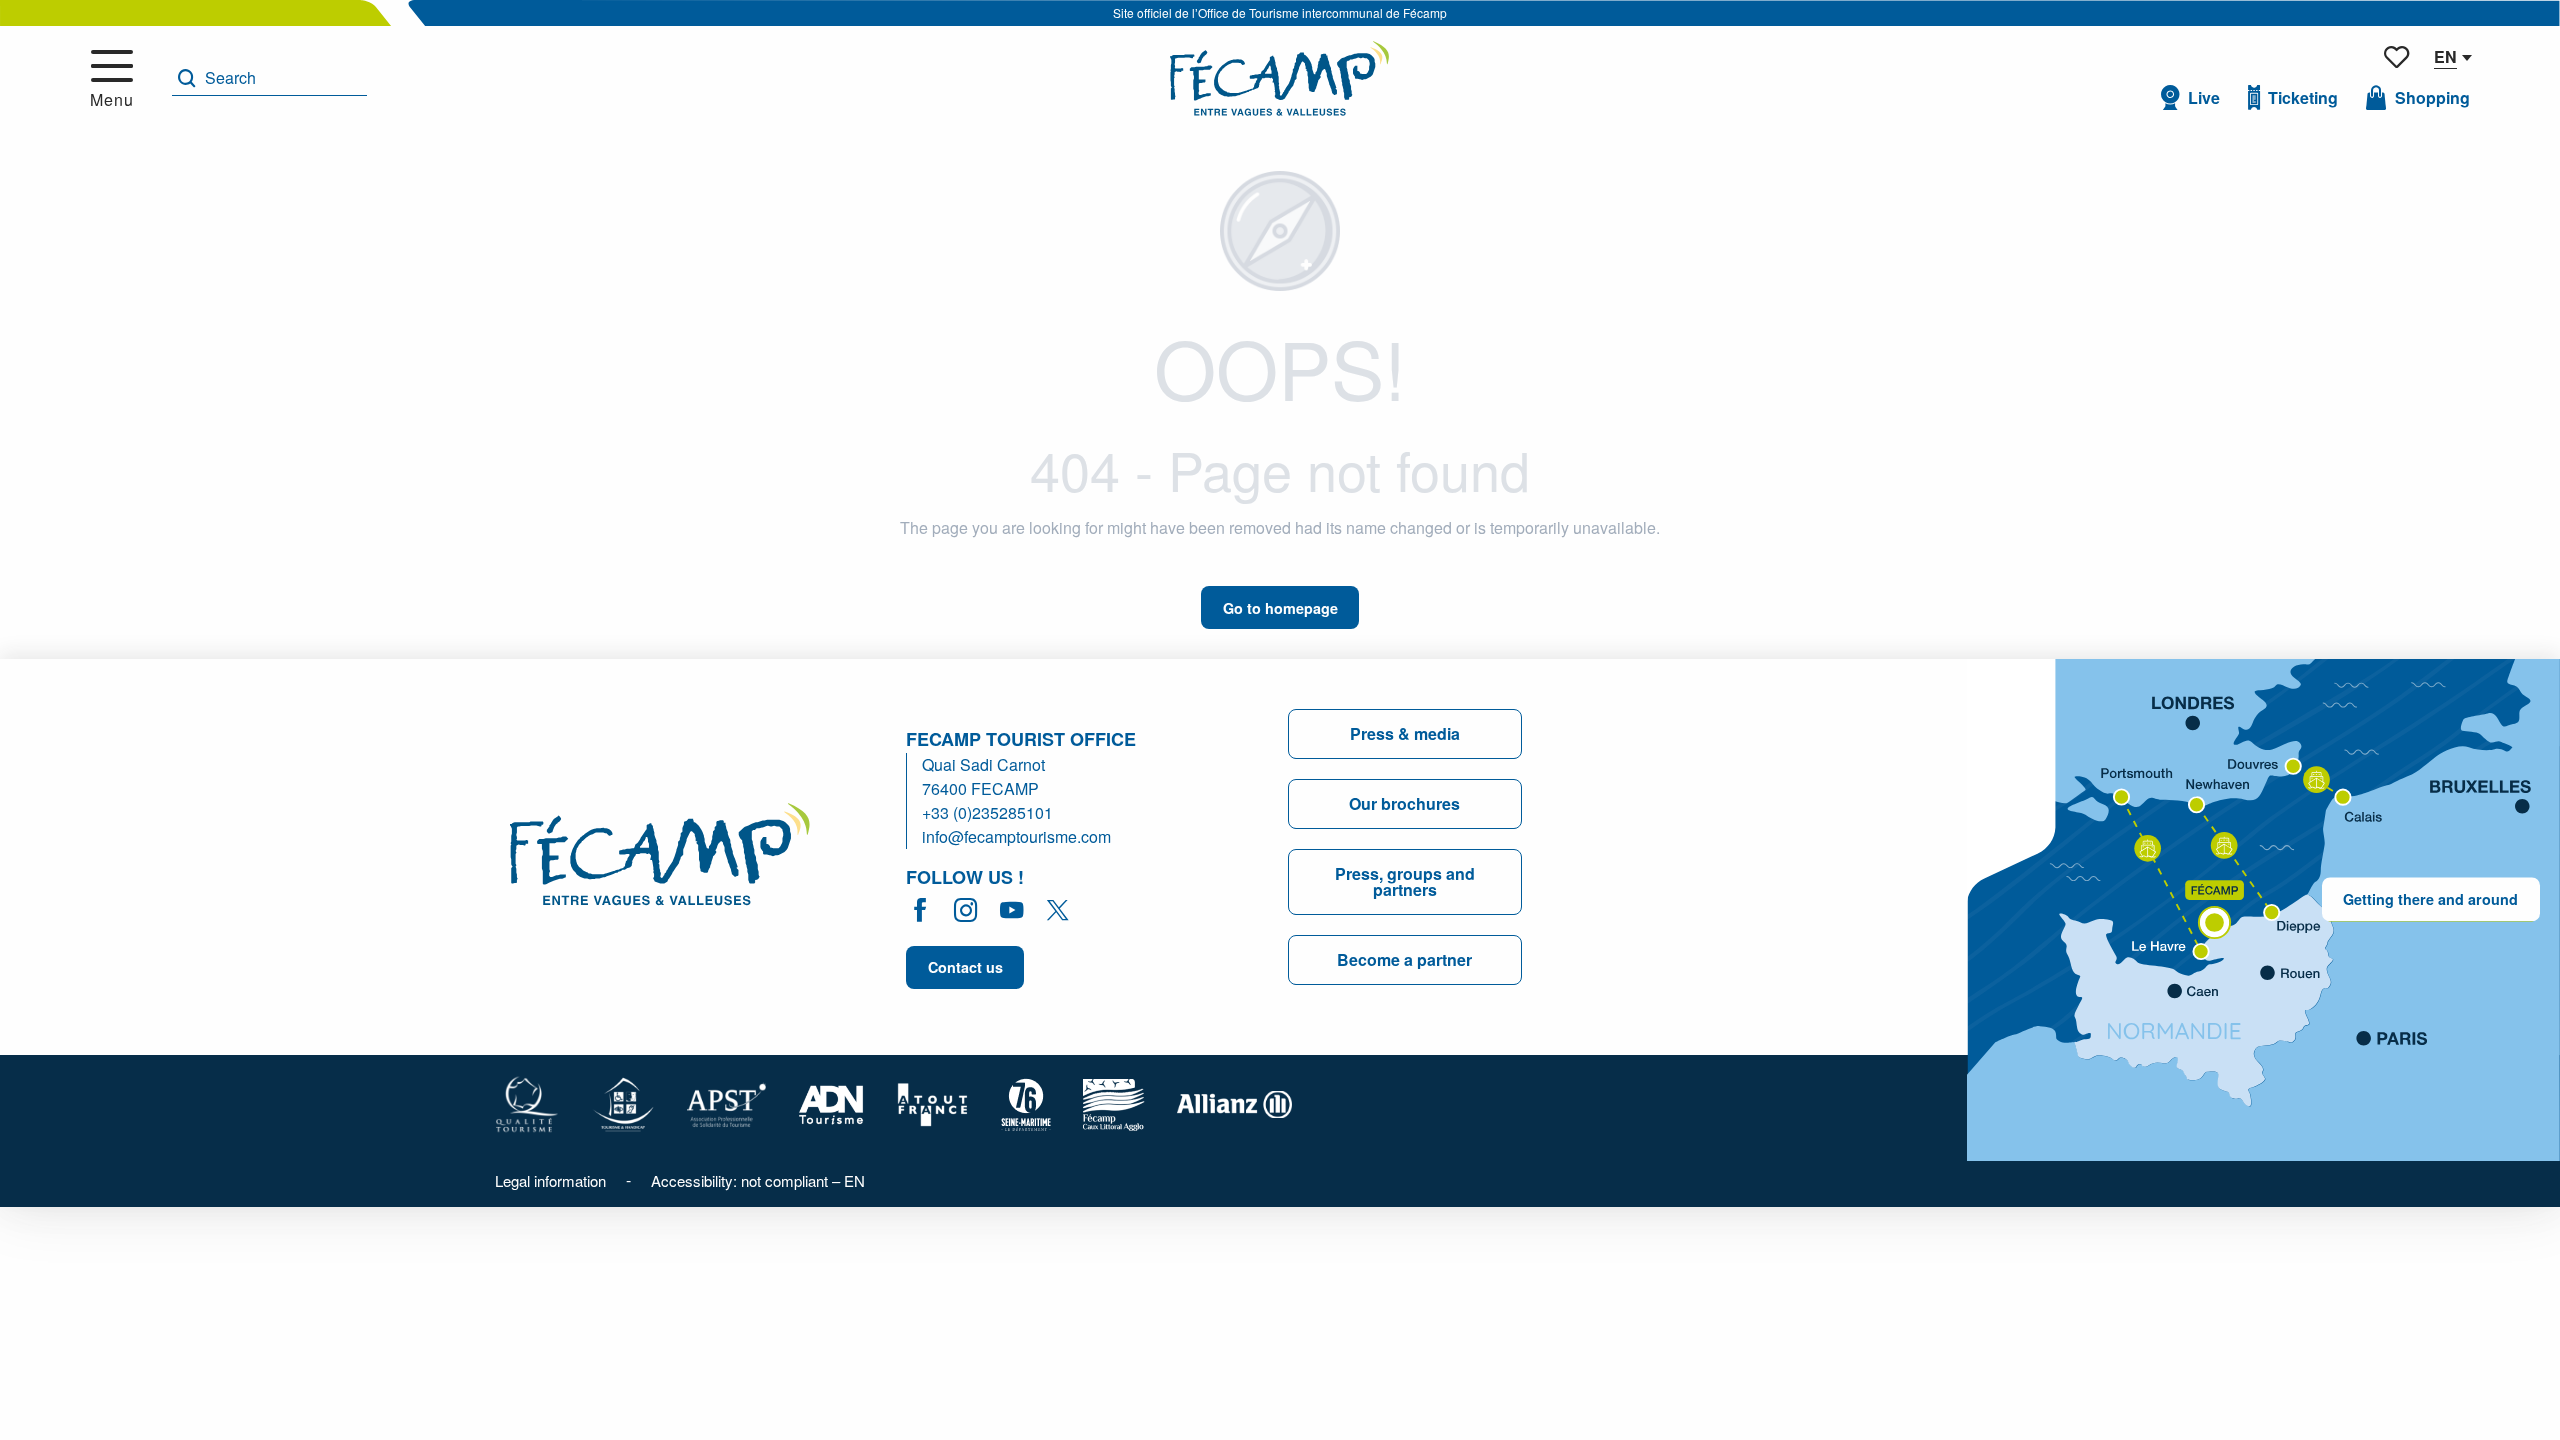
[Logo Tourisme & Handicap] (623, 1102)
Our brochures (1404, 803)
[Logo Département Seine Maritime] (1026, 1102)
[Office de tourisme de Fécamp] (660, 857)
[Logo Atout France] (933, 1102)
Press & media (1405, 733)
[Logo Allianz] (1234, 1102)
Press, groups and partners (1405, 881)
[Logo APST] (726, 1102)
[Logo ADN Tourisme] (831, 1102)
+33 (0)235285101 (987, 812)
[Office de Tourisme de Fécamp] (1279, 78)
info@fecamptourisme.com (1016, 836)
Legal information (550, 1180)
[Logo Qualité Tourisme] (527, 1102)
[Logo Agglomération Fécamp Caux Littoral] (1114, 1102)
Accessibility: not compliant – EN (758, 1180)
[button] (269, 78)
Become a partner (1404, 959)
